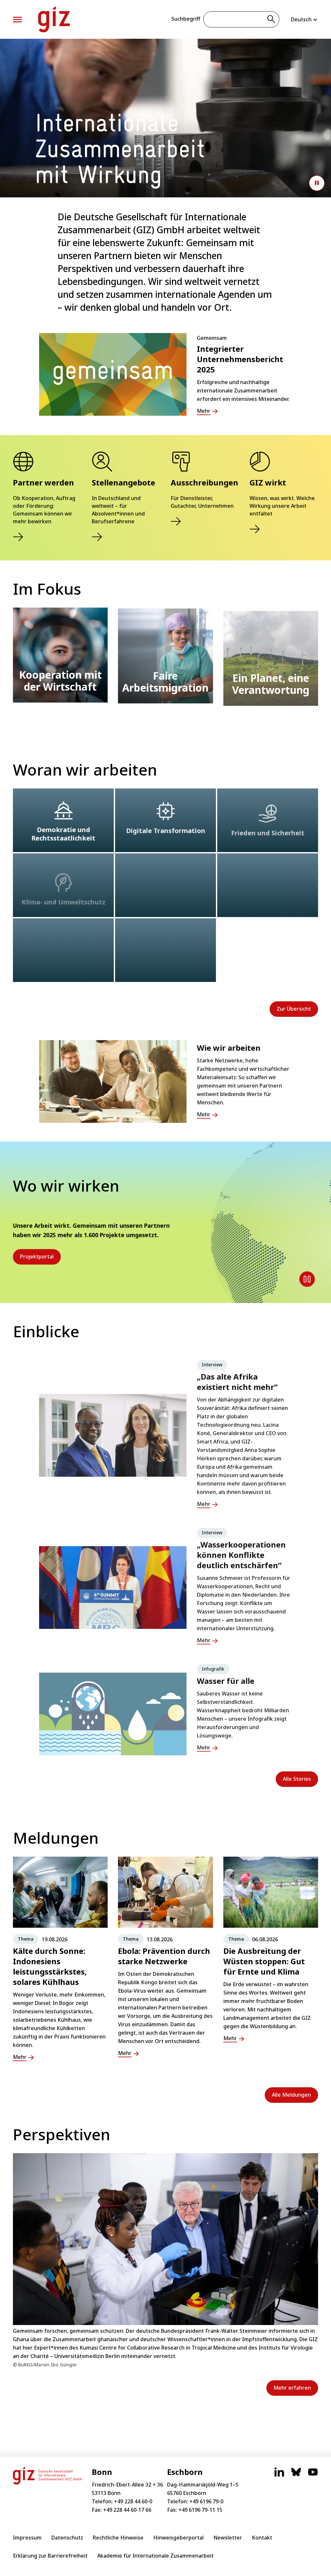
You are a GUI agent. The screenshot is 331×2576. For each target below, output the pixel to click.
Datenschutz (67, 2538)
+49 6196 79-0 (206, 2501)
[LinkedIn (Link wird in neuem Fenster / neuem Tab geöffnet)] (279, 2475)
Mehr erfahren (292, 2388)
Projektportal (37, 1257)
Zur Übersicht (294, 1009)
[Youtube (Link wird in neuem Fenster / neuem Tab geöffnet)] (313, 2475)
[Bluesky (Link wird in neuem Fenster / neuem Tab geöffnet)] (296, 2475)
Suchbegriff (186, 19)
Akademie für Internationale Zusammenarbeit (155, 2556)
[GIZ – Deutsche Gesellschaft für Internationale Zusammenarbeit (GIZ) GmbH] (54, 19)
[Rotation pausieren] (307, 1279)
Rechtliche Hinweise (118, 2538)
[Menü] (17, 20)
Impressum (27, 2538)
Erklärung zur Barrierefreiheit (50, 2556)
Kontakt (262, 2538)
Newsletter (228, 2538)
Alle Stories (297, 1779)
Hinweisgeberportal (178, 2538)
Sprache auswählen (304, 19)
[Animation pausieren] (317, 183)
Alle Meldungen (291, 2095)
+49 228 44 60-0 (133, 2501)
